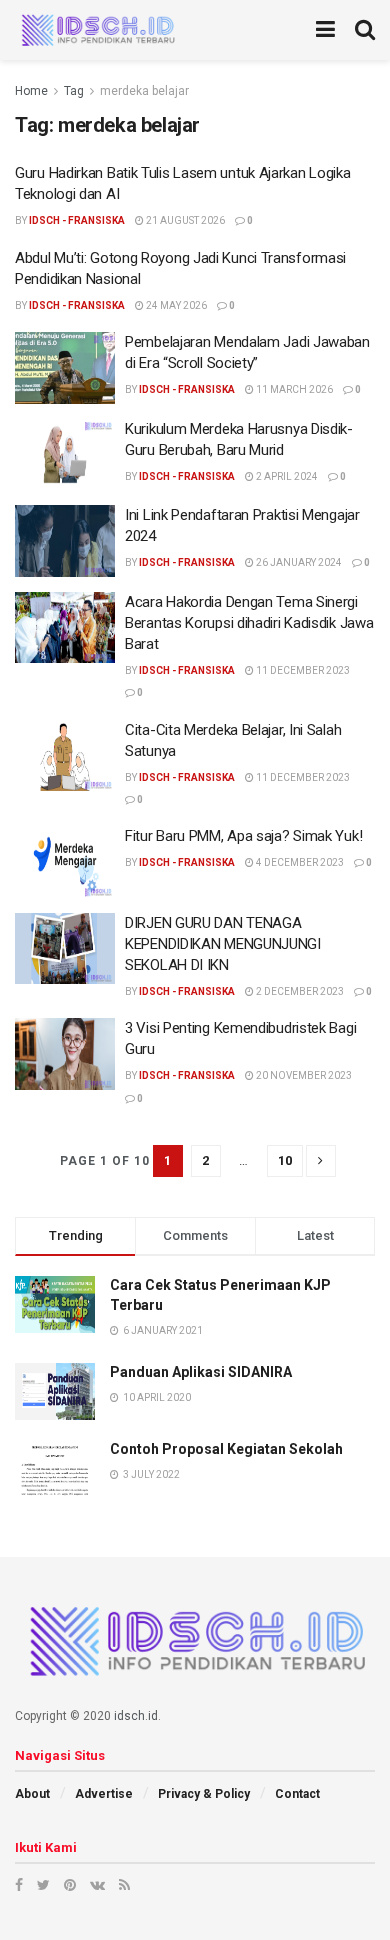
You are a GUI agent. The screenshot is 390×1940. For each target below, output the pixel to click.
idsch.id (136, 1716)
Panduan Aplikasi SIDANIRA (201, 1372)
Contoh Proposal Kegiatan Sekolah (226, 1449)
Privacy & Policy (204, 1794)
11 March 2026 (293, 389)
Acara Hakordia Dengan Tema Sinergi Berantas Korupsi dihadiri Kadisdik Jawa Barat (249, 623)
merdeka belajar (144, 91)
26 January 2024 (298, 562)
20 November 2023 (303, 1075)
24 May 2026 (175, 305)
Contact (297, 1794)
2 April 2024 (286, 476)
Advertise (104, 1794)
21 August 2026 (184, 220)
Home (31, 91)
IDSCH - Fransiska (77, 220)
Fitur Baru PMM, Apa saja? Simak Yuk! (243, 836)
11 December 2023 (302, 670)
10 (285, 1160)
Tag (74, 91)
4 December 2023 (299, 862)
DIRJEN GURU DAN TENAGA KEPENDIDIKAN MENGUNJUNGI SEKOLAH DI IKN (223, 944)
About (32, 1794)
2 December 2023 (299, 991)
